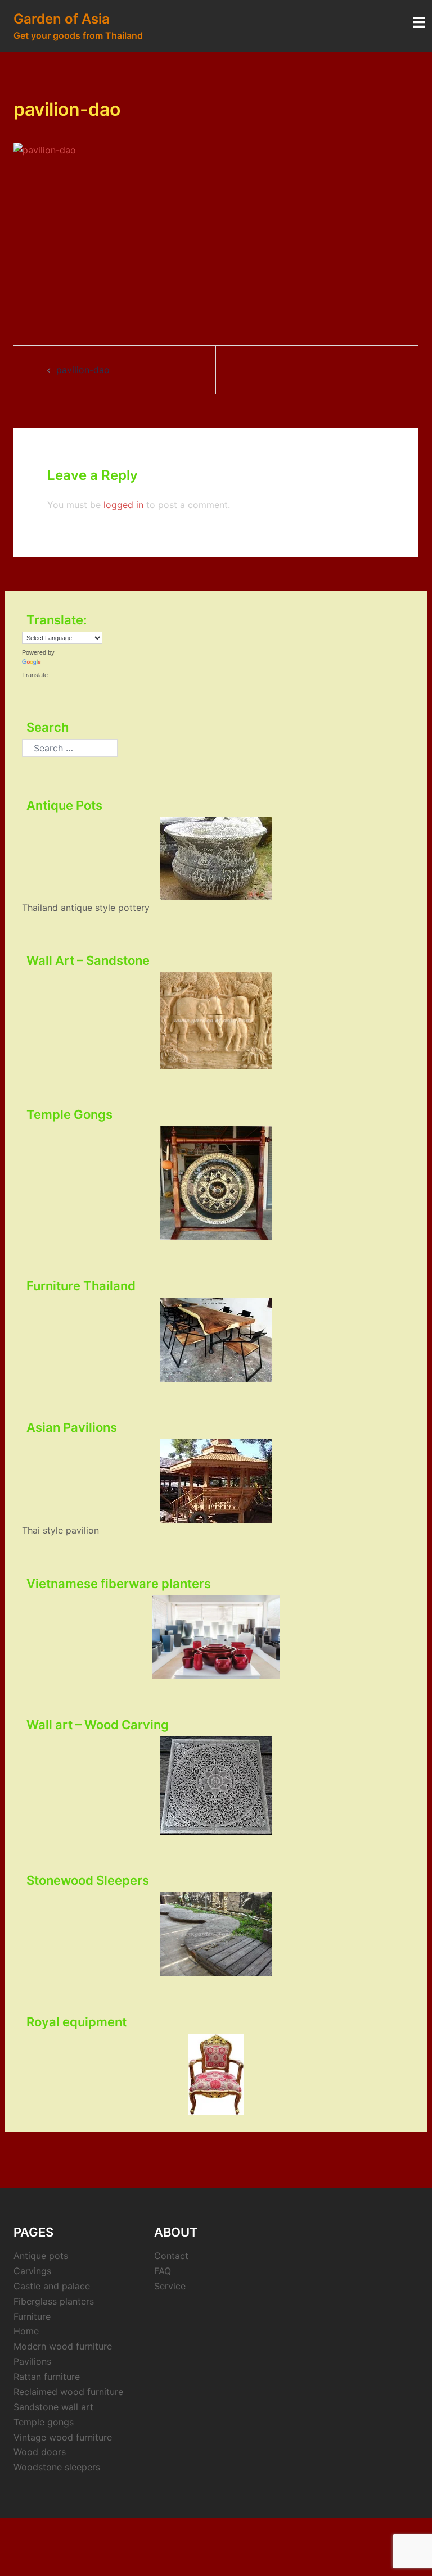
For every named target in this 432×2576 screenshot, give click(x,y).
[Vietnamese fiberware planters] (216, 1638)
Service (170, 2286)
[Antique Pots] (216, 859)
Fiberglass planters (54, 2301)
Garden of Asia (62, 19)
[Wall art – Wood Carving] (216, 1786)
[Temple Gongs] (216, 1183)
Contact (171, 2256)
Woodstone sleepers (57, 2467)
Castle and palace (52, 2286)
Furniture (32, 2316)
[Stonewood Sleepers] (216, 1934)
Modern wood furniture (63, 2346)
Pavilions (32, 2361)
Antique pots (41, 2256)
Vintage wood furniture (63, 2437)
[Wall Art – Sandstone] (216, 1020)
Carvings (32, 2271)
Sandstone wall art (53, 2407)
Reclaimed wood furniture (68, 2392)
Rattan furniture (47, 2377)
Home (26, 2331)
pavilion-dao (83, 370)
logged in (123, 505)
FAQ (163, 2271)
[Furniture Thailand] (216, 1340)
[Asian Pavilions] (216, 1481)
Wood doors (40, 2452)
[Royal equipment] (216, 2074)
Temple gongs (44, 2422)
